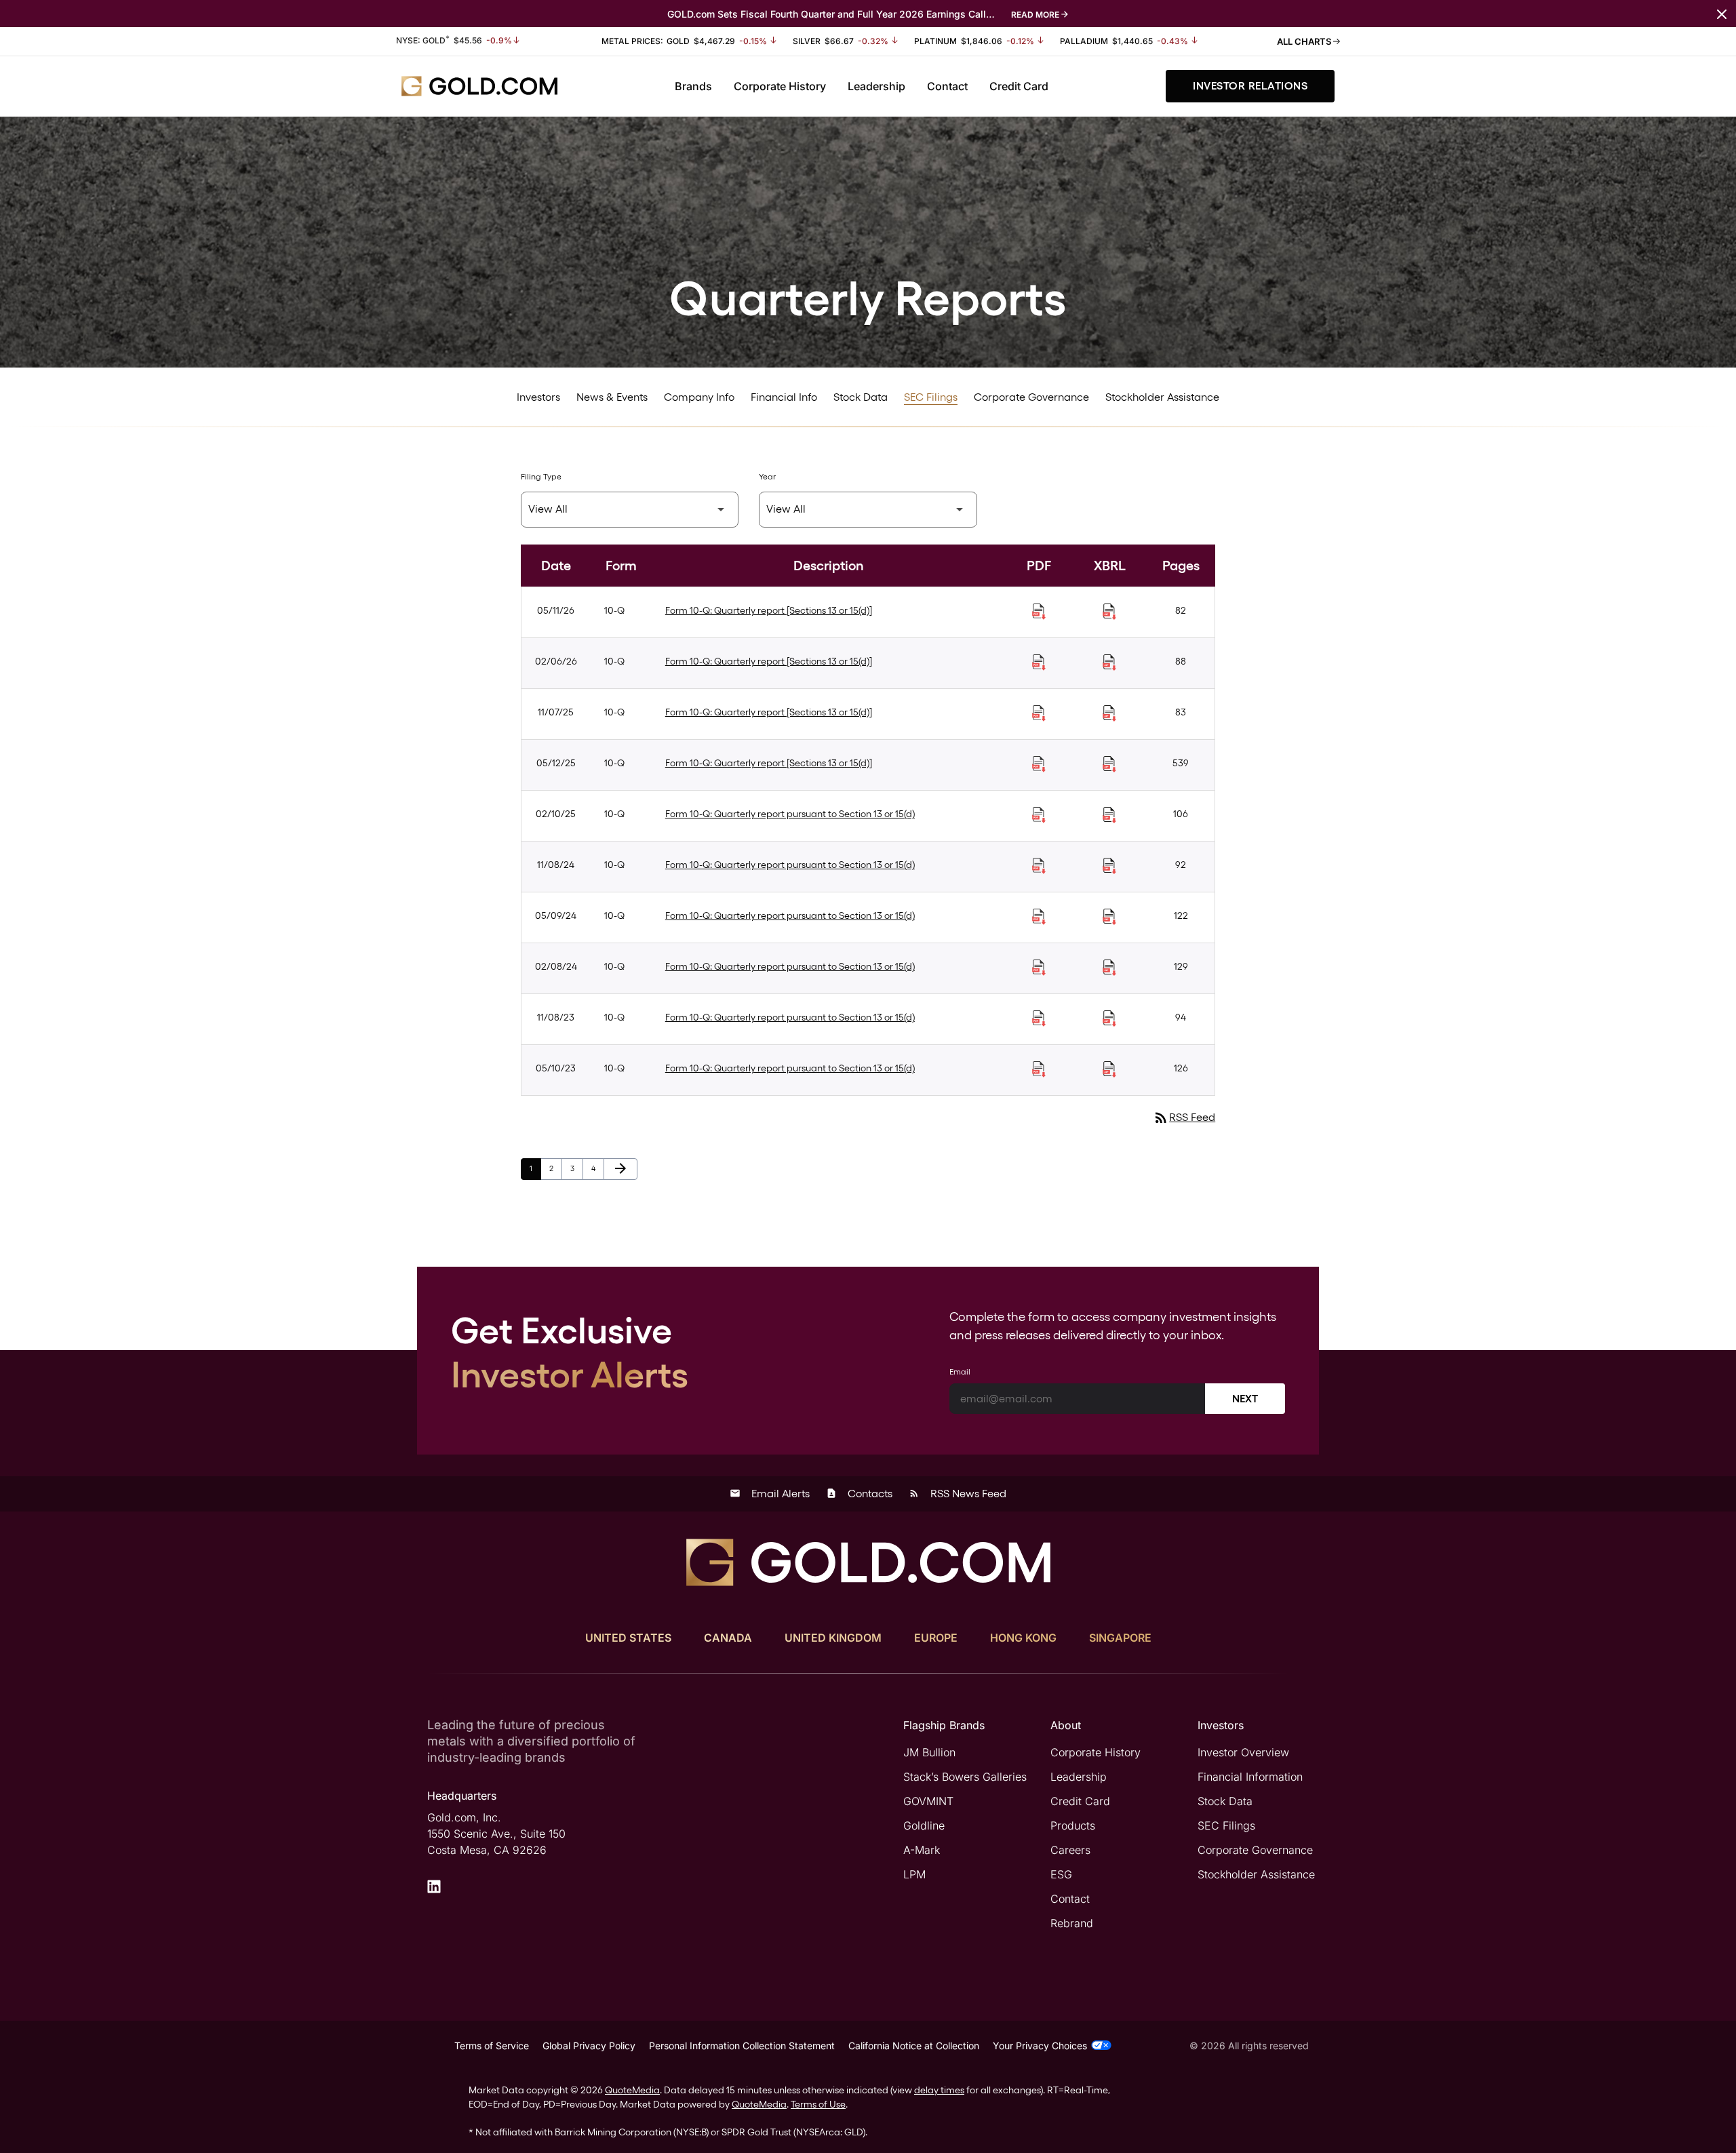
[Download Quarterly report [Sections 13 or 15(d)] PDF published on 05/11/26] (1039, 612)
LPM (914, 1874)
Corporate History (780, 86)
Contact (947, 86)
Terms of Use (818, 2104)
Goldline (924, 1825)
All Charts (1305, 41)
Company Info (699, 397)
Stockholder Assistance (1162, 397)
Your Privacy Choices (1040, 2046)
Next (1245, 1399)
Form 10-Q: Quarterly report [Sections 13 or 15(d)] (769, 610)
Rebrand (1072, 1923)
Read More (1035, 15)
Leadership (876, 86)
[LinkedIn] (434, 1887)
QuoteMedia (632, 2090)
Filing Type (541, 477)
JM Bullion (929, 1752)
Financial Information (1250, 1777)
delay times (939, 2090)
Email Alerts (770, 1494)
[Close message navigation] (1722, 13)
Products (1073, 1825)
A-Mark (922, 1850)
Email (960, 1372)
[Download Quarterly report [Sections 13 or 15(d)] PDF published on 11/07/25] (1039, 713)
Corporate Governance (1031, 397)
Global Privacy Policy (589, 2046)
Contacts (859, 1494)
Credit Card (1019, 86)
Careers (1070, 1850)
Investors (538, 397)
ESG (1061, 1874)
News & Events (612, 397)
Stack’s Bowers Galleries (965, 1777)
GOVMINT (928, 1801)
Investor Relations (1250, 86)
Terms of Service (492, 2046)
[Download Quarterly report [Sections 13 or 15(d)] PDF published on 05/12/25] (1039, 764)
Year (767, 477)
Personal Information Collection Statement (742, 2046)
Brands (693, 86)
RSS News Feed (958, 1494)
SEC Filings (931, 397)
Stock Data (861, 397)
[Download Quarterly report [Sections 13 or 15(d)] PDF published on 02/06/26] (1039, 663)
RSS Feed (1184, 1117)
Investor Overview (1243, 1752)
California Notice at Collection (914, 2046)
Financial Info (784, 397)
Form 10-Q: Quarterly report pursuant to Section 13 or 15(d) (790, 814)
